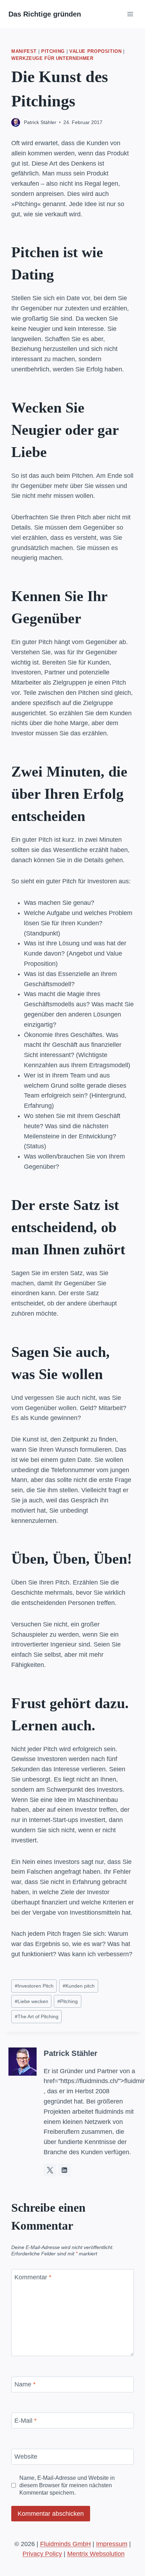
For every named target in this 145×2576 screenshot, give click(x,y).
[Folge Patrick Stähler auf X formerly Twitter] (50, 2170)
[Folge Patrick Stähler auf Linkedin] (64, 2170)
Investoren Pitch (34, 1986)
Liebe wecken (31, 2001)
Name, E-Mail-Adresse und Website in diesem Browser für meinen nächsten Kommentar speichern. (67, 2485)
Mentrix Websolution (96, 2554)
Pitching (53, 51)
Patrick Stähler (40, 122)
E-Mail (26, 2421)
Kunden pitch (79, 1986)
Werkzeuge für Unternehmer (52, 58)
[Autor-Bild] (16, 122)
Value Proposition (96, 51)
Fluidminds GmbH (65, 2544)
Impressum (112, 2544)
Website (26, 2457)
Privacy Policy (42, 2554)
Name (25, 2384)
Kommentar (33, 2277)
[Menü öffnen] (130, 14)
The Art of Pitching (37, 2016)
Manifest (24, 51)
